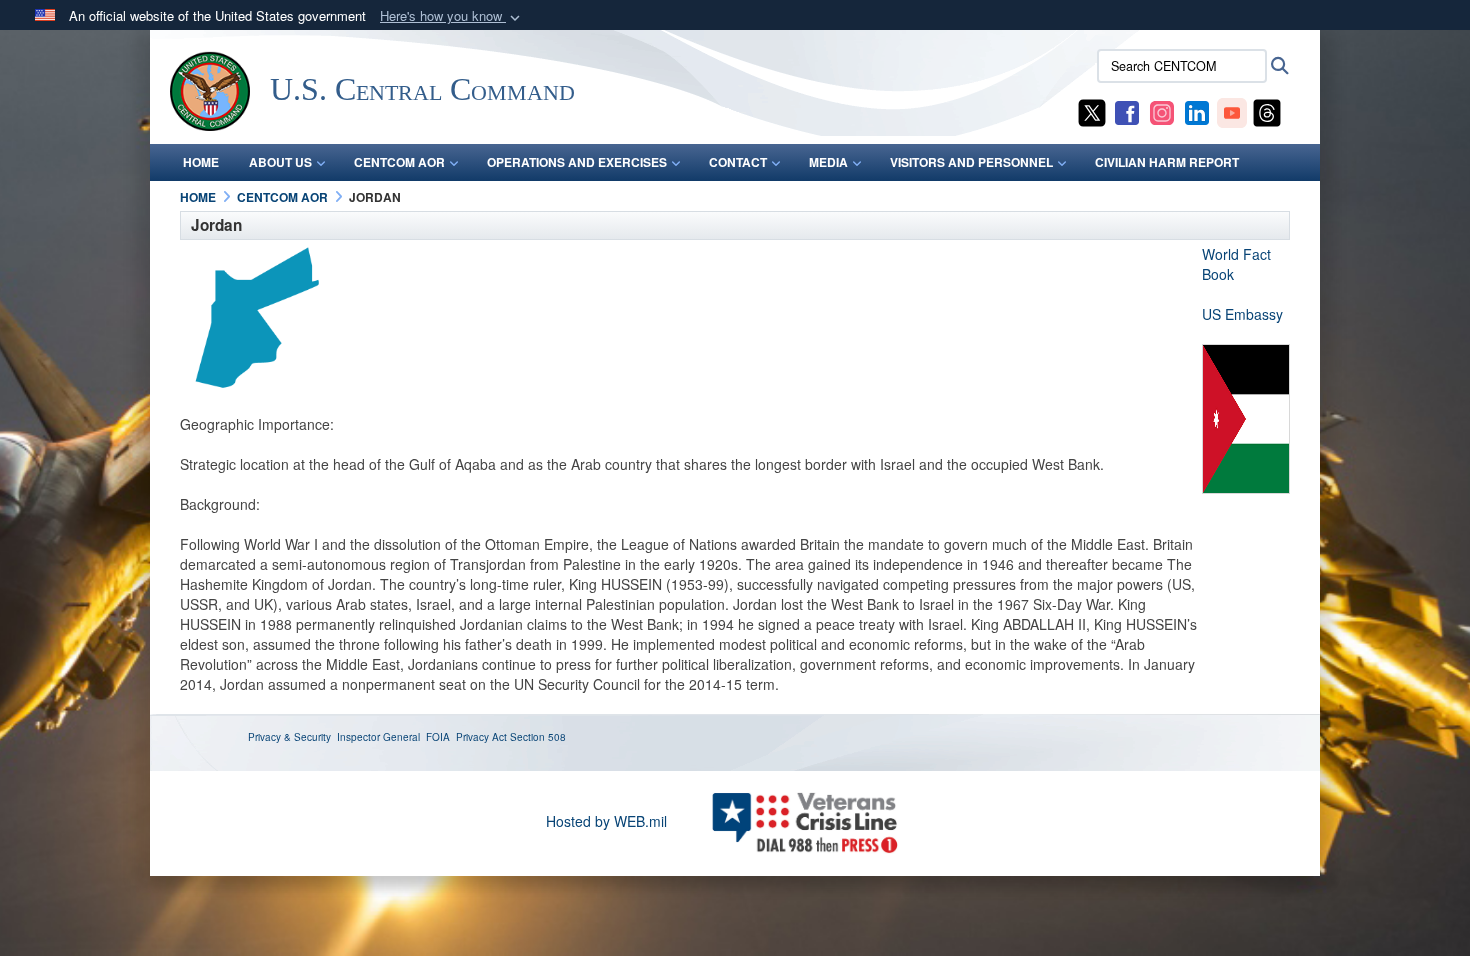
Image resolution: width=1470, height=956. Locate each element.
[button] (452, 16)
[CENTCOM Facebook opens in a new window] (1127, 111)
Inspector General (378, 737)
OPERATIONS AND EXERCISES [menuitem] (577, 162)
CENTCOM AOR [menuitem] (399, 162)
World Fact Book (1236, 264)
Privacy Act (481, 737)
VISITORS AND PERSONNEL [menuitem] (971, 162)
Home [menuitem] (201, 162)
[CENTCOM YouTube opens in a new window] (1232, 111)
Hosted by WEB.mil (606, 821)
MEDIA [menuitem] (828, 162)
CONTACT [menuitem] (738, 162)
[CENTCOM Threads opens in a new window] (1267, 111)
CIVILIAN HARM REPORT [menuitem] (1167, 162)
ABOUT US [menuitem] (280, 162)
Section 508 (538, 737)
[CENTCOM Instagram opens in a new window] (1162, 111)
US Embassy (1242, 314)
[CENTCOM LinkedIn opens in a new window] (1197, 111)
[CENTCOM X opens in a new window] (1092, 111)
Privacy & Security (289, 737)
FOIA (438, 737)
